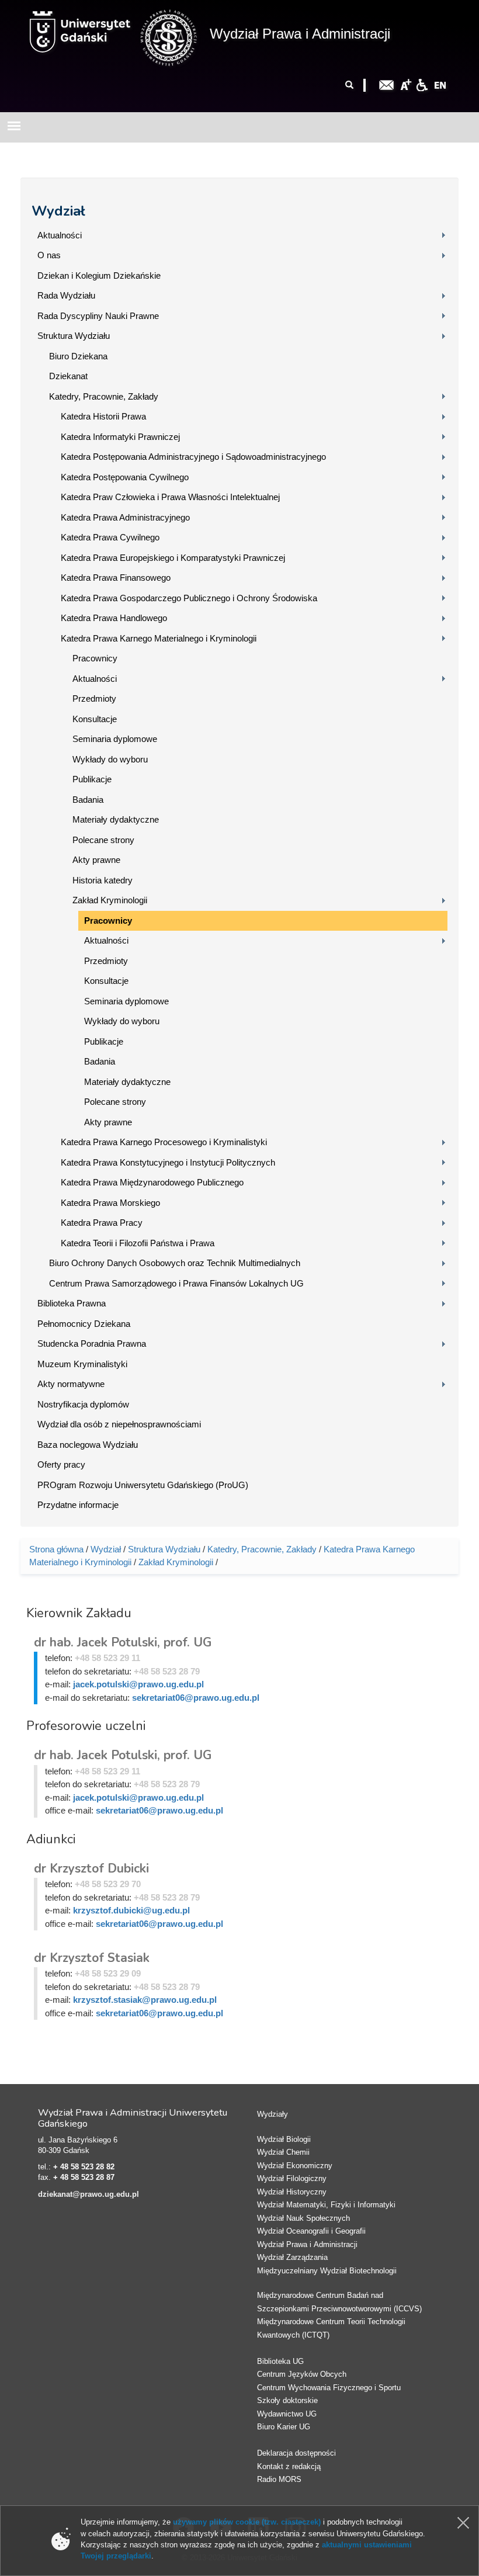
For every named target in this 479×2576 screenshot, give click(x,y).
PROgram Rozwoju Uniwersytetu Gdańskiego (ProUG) (143, 1485)
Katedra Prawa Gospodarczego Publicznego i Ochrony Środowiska (189, 598)
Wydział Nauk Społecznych (303, 2218)
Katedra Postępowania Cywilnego (125, 477)
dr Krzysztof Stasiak (92, 1958)
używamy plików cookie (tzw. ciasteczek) (247, 2522)
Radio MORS (279, 2479)
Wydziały (273, 2114)
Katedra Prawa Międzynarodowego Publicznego (152, 1182)
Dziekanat (68, 376)
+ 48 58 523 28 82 (84, 2167)
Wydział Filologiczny (292, 2178)
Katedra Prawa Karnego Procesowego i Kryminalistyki (164, 1142)
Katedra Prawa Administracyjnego (125, 517)
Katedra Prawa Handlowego (114, 618)
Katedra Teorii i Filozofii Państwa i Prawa (138, 1243)
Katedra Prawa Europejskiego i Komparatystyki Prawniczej (173, 558)
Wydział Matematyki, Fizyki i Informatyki (326, 2205)
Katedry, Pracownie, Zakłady (104, 396)
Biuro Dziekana (78, 356)
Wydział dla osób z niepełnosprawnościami (119, 1424)
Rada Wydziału (66, 295)
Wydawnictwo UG (287, 2414)
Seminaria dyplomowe (115, 739)
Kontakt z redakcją (289, 2466)
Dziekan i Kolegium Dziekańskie (99, 275)
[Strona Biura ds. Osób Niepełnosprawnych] (422, 84)
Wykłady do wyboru (110, 759)
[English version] (440, 84)
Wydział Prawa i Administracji (300, 34)
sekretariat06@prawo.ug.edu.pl (196, 1698)
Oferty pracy (61, 1464)
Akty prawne (96, 860)
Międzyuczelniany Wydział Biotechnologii (327, 2271)
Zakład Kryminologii (110, 900)
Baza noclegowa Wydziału (88, 1445)
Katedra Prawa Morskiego (110, 1203)
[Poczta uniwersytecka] (387, 84)
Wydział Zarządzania (292, 2257)
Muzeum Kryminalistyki (82, 1364)
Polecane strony (103, 840)
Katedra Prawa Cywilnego (110, 537)
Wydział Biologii (284, 2139)
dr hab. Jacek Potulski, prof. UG (123, 1642)
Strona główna (56, 1549)
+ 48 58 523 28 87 (84, 2177)
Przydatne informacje (78, 1505)
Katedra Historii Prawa (103, 416)
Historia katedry (103, 880)
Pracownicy (95, 658)
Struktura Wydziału (74, 336)
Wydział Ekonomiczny (295, 2166)
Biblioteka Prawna (72, 1303)
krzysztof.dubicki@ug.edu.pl (131, 1910)
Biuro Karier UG (284, 2427)
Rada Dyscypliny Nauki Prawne (98, 316)
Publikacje (92, 779)
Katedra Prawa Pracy (102, 1223)
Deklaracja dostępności (296, 2453)
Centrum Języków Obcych (302, 2374)
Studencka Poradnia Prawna (92, 1344)
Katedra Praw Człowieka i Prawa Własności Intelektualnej (170, 497)
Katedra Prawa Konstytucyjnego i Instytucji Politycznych (168, 1162)
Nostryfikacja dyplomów (83, 1404)
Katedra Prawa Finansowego (116, 578)
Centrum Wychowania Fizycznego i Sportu (329, 2388)
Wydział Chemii (283, 2152)
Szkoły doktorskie (287, 2400)
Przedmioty (94, 698)
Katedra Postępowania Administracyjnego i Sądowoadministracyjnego (193, 457)
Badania (88, 800)
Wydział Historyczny (292, 2192)
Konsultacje (95, 719)
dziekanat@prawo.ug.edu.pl (88, 2194)
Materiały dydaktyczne (116, 819)
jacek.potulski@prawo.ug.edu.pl (138, 1684)
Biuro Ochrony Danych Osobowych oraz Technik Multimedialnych (175, 1263)
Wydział (58, 211)
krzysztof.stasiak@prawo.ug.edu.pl (145, 2000)
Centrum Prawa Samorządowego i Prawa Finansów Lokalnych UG (176, 1283)
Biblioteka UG (280, 2361)
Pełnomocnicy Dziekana (84, 1324)
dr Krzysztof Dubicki (91, 1868)
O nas (49, 255)
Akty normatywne (71, 1384)
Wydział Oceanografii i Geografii (311, 2231)
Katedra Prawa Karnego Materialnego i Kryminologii (159, 638)
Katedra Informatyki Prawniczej (120, 437)
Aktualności (60, 235)
